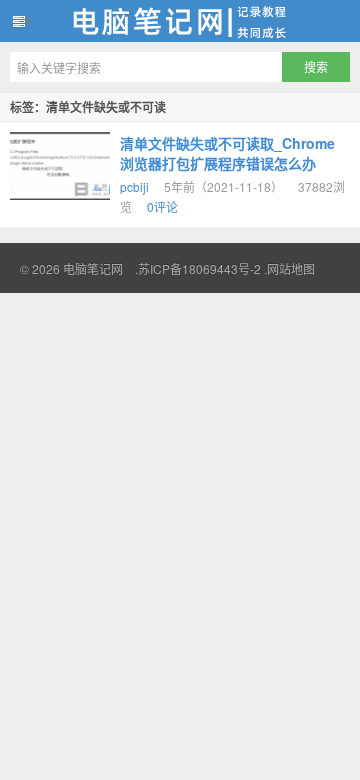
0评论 (162, 206)
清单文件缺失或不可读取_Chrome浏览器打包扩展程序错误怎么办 (227, 153)
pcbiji (134, 186)
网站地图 (291, 268)
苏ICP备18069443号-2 (199, 268)
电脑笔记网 (180, 21)
